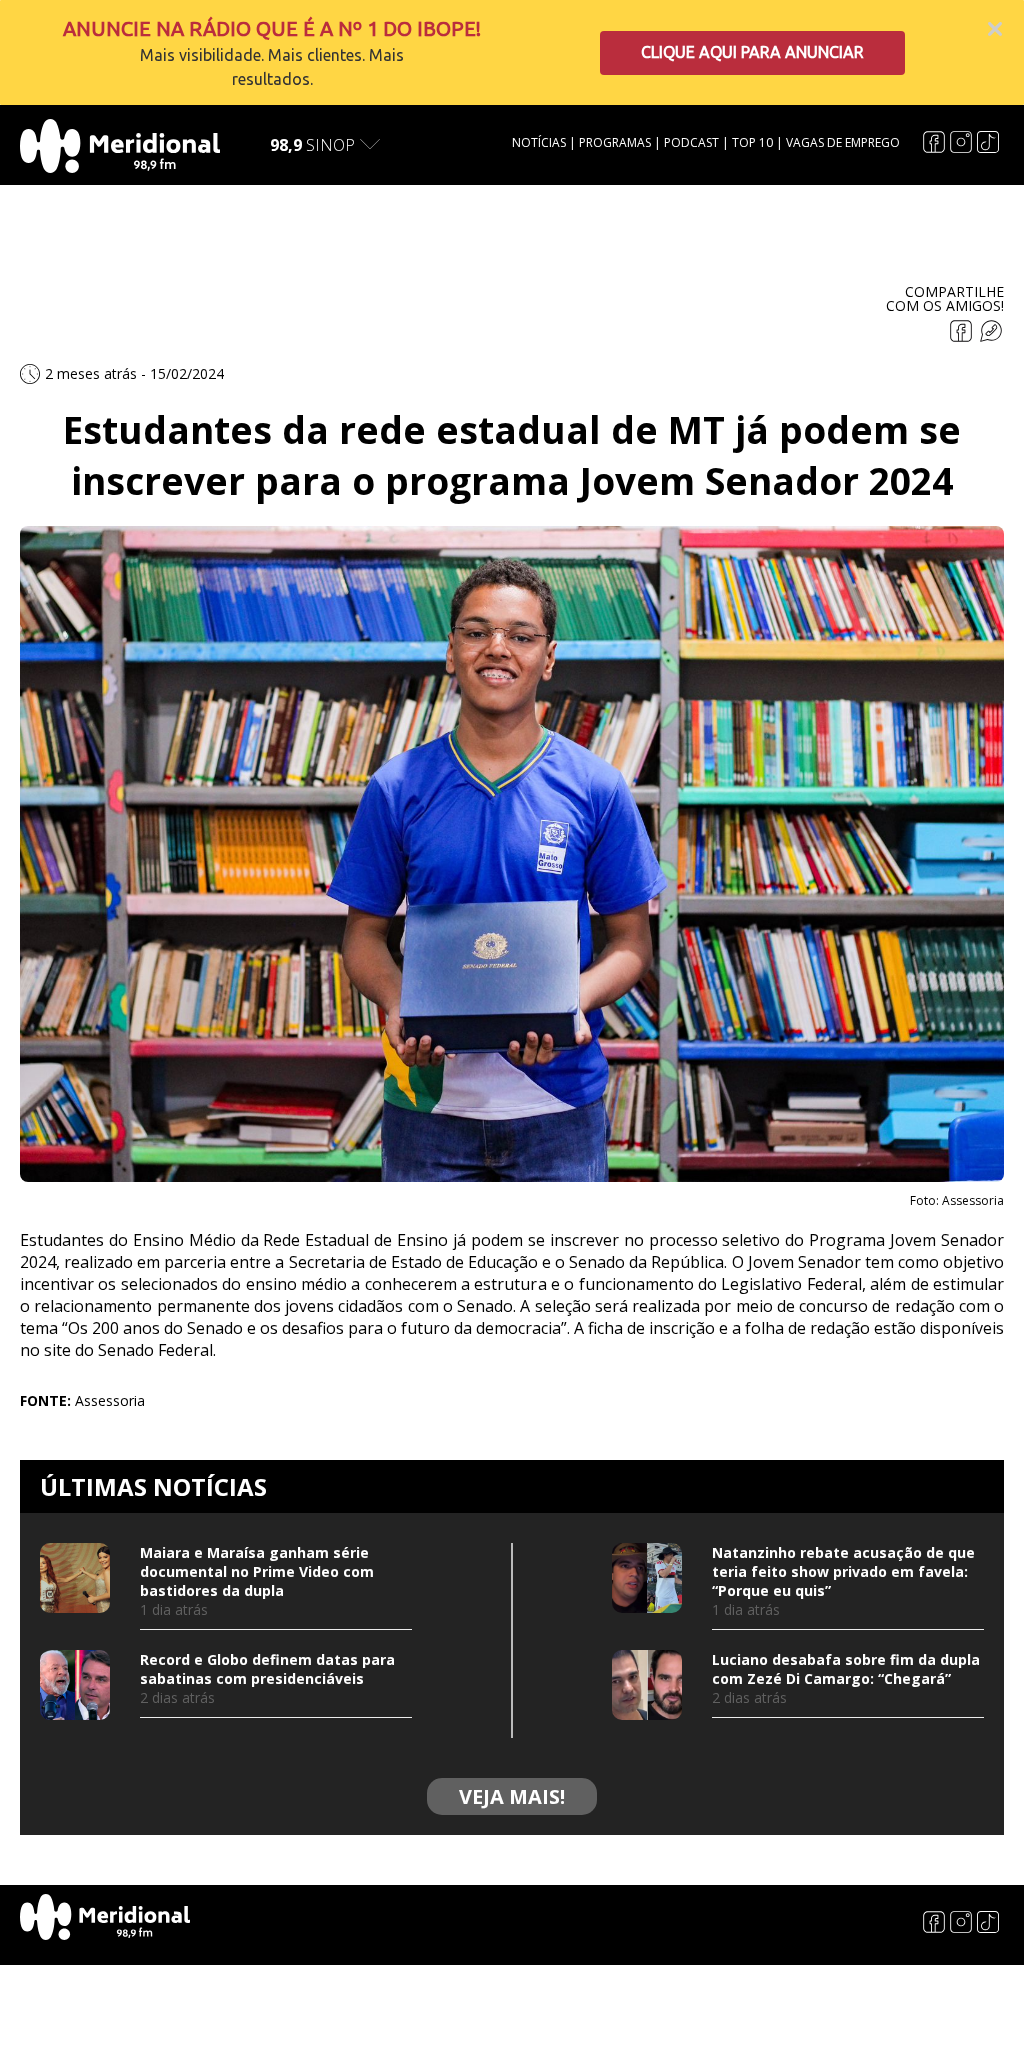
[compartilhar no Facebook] (963, 336)
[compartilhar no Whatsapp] (991, 336)
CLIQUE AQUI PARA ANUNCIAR (752, 52)
